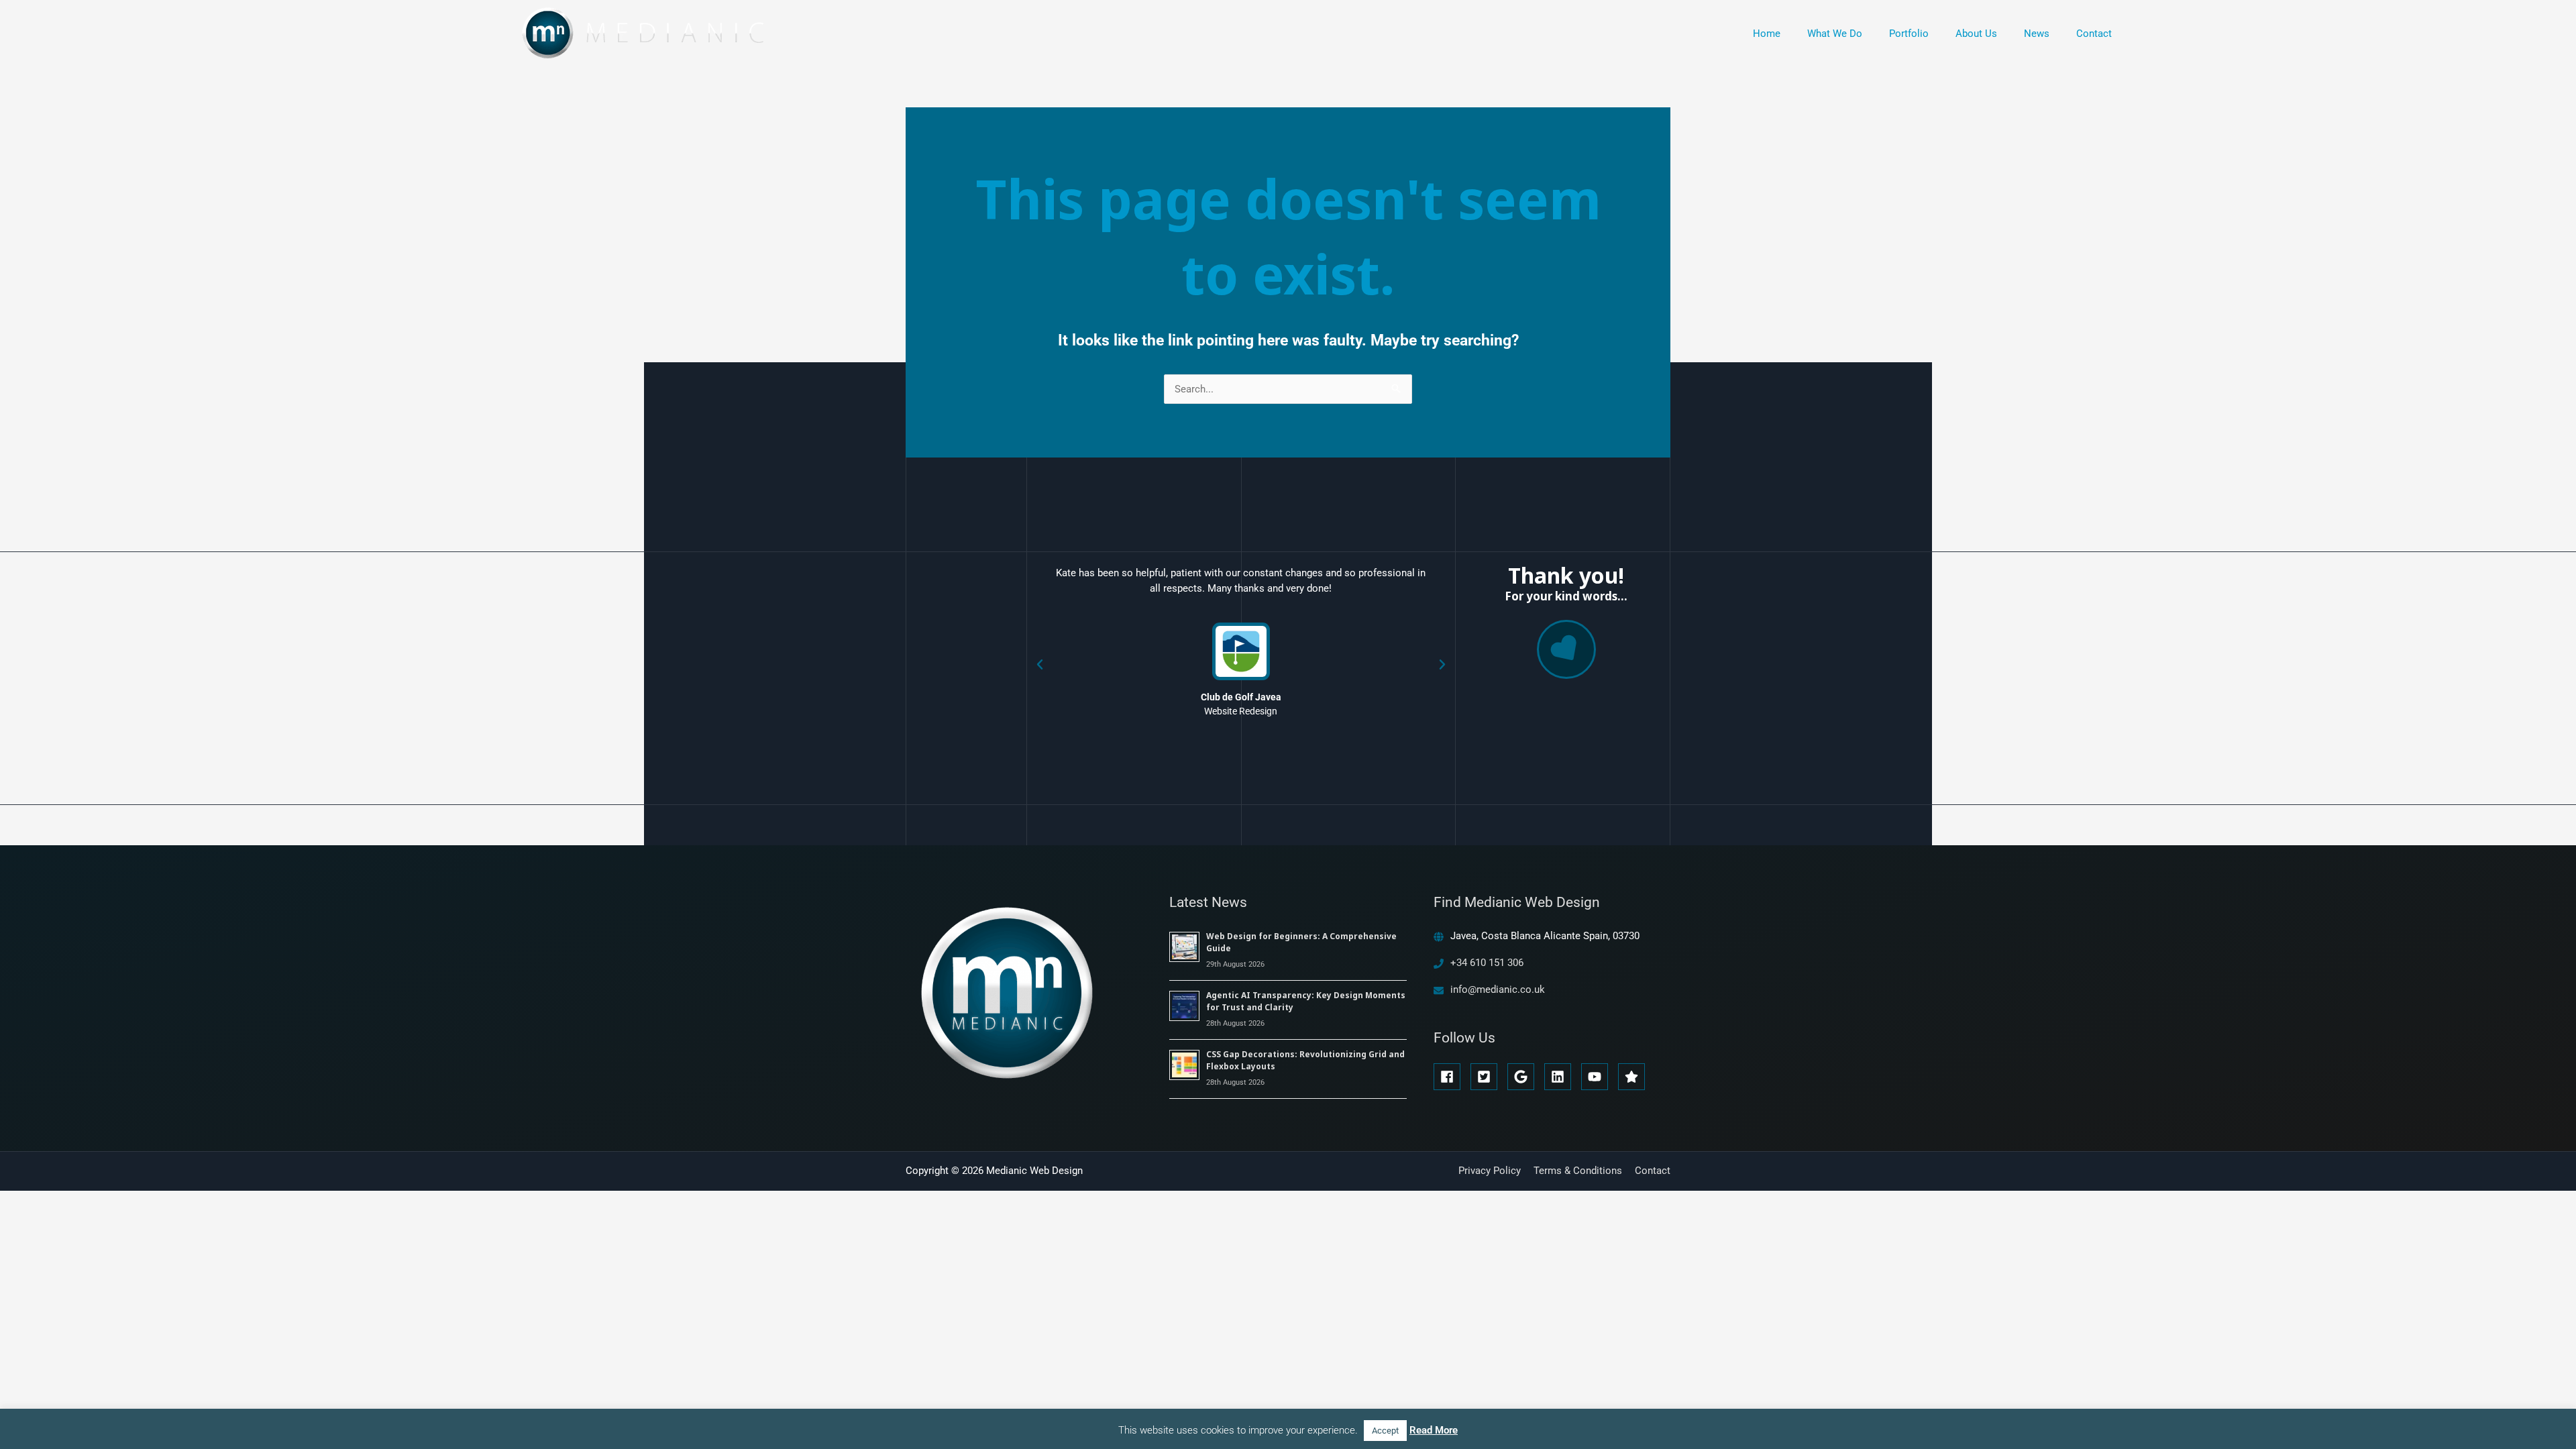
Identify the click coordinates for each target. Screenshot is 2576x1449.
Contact (2094, 34)
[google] (1524, 1077)
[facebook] (1451, 1077)
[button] (1040, 665)
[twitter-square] (1488, 1077)
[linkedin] (1561, 1077)
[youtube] (1598, 1077)
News (2037, 34)
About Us (1976, 34)
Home (1767, 34)
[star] (1633, 1077)
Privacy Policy (1490, 1171)
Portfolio (1909, 34)
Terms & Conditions (1578, 1171)
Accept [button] (1385, 1431)
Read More (1434, 1430)
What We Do (1835, 34)
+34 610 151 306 (1487, 963)
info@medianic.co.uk (1498, 989)
